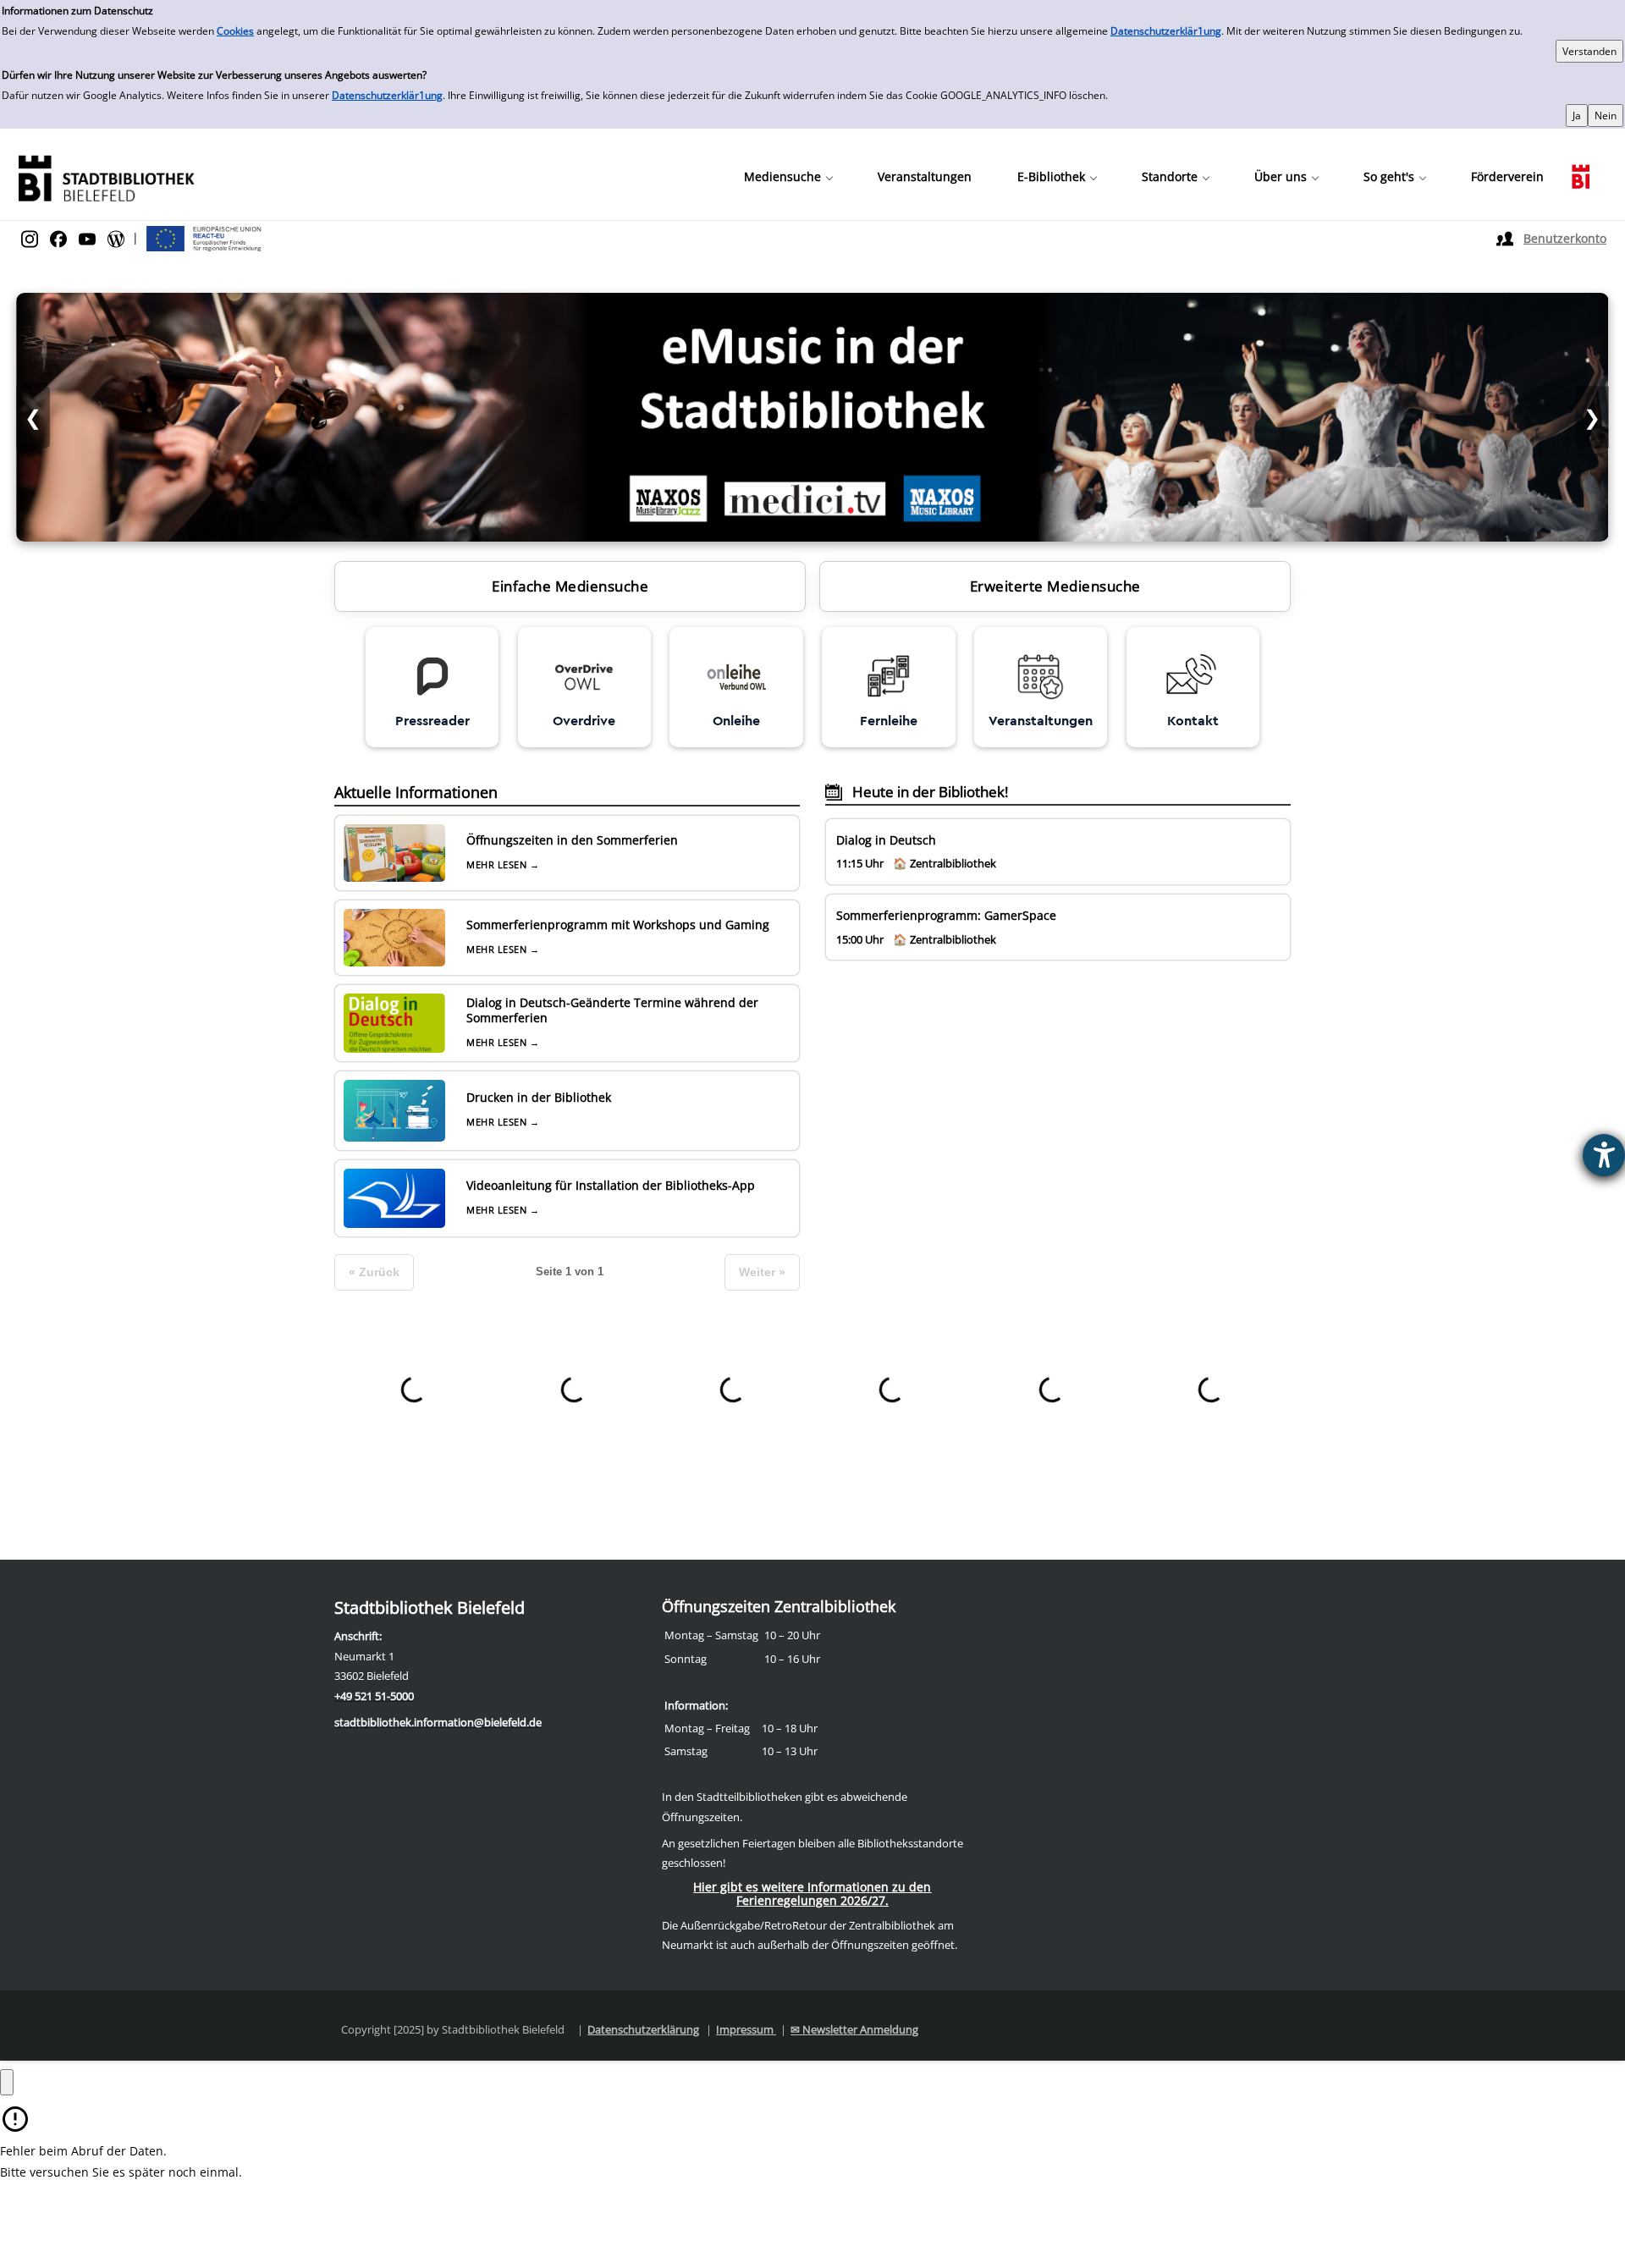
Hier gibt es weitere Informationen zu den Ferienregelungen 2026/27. (812, 1894)
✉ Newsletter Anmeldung (854, 2029)
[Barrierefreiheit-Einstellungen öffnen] (1604, 1155)
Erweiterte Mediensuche (1055, 586)
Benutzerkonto (1565, 238)
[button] (788, 177)
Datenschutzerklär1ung (1166, 31)
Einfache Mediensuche (570, 586)
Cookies (235, 31)
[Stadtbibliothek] (106, 176)
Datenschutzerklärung (643, 2029)
